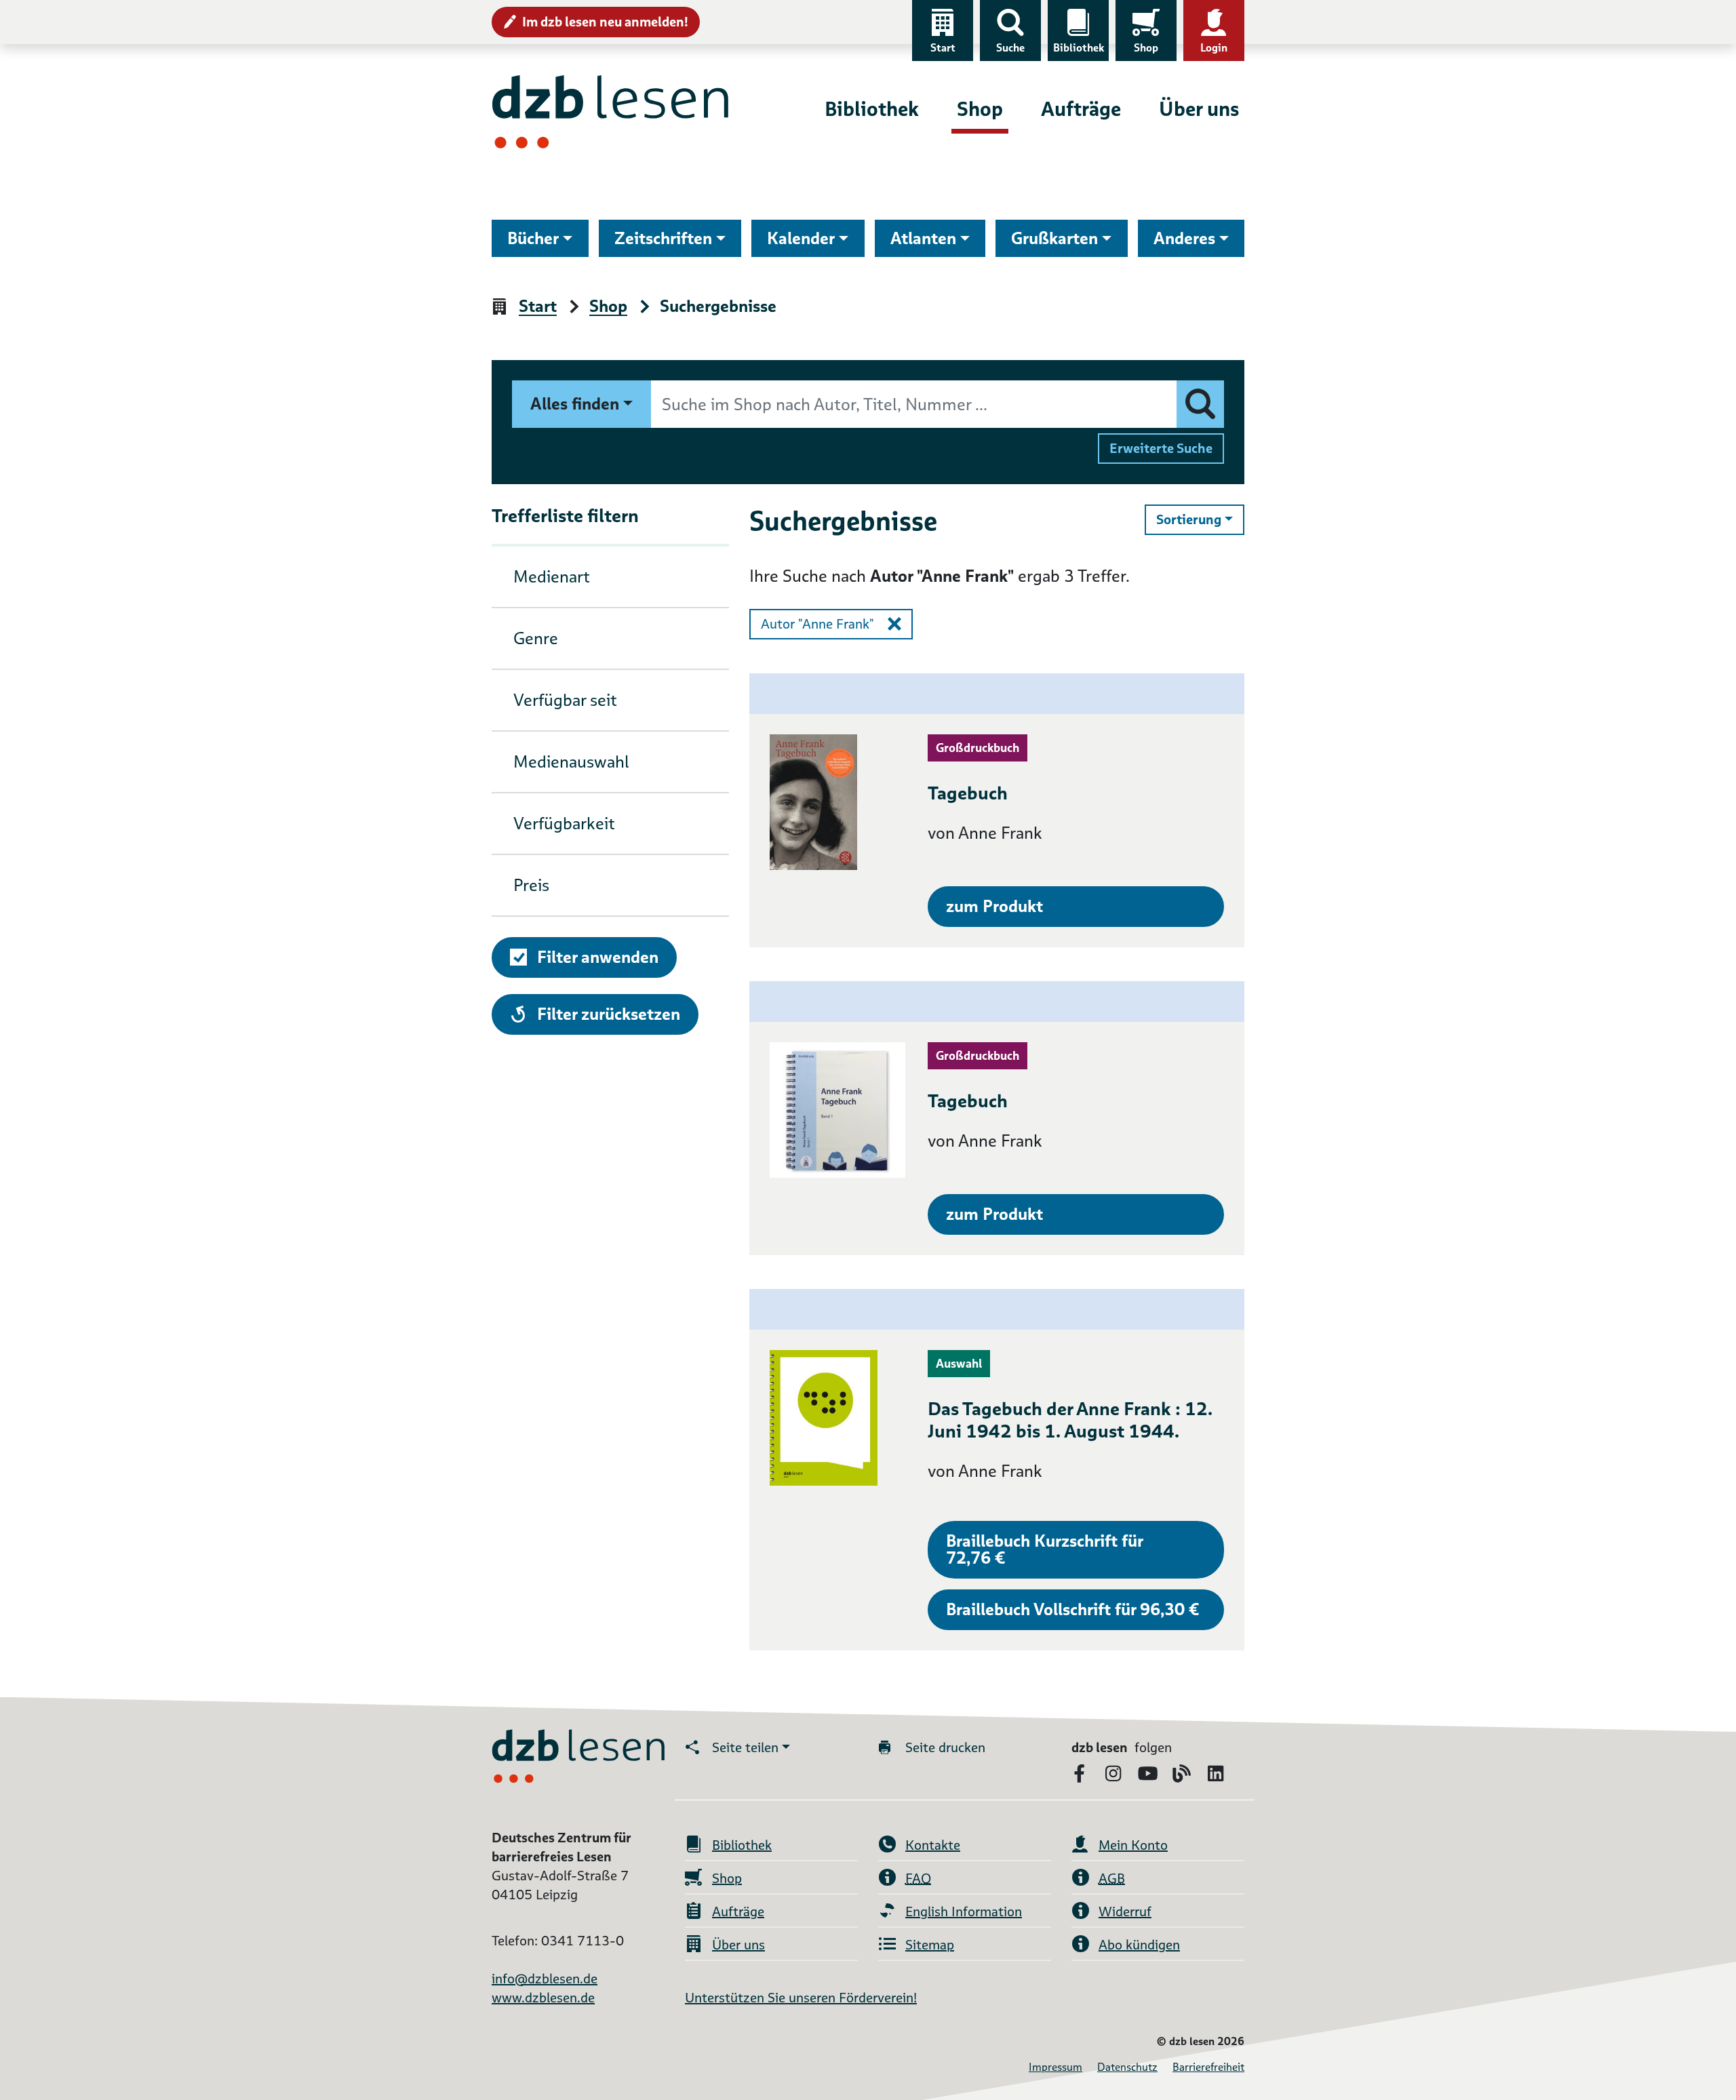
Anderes (1184, 238)
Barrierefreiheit (1208, 2067)
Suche (1010, 48)
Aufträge (1081, 109)
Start (943, 48)
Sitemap (930, 1945)
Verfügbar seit (565, 700)
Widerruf (1125, 1911)
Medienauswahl (571, 762)
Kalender (801, 238)
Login (1214, 48)
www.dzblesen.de (543, 1998)
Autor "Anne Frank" (817, 624)
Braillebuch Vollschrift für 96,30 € (1072, 1609)
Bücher (533, 238)
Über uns (1199, 109)
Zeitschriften (663, 238)
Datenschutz (1127, 2067)
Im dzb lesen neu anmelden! (605, 22)
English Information (964, 1911)
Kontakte (933, 1845)
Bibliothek (1079, 48)
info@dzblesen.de (545, 1979)
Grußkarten (1054, 238)
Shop (1146, 48)
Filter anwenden (598, 957)
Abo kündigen (1139, 1945)
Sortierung (1200, 519)
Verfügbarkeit (564, 824)
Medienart (552, 577)
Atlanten (923, 238)
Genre (536, 638)
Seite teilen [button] (745, 1747)
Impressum (1056, 2067)
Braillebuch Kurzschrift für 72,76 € (1045, 1549)
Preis (531, 885)
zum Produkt (994, 906)
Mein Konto (1133, 1845)
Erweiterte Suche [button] (1161, 448)
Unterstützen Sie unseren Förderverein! (801, 1998)
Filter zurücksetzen (608, 1014)
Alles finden (575, 404)
